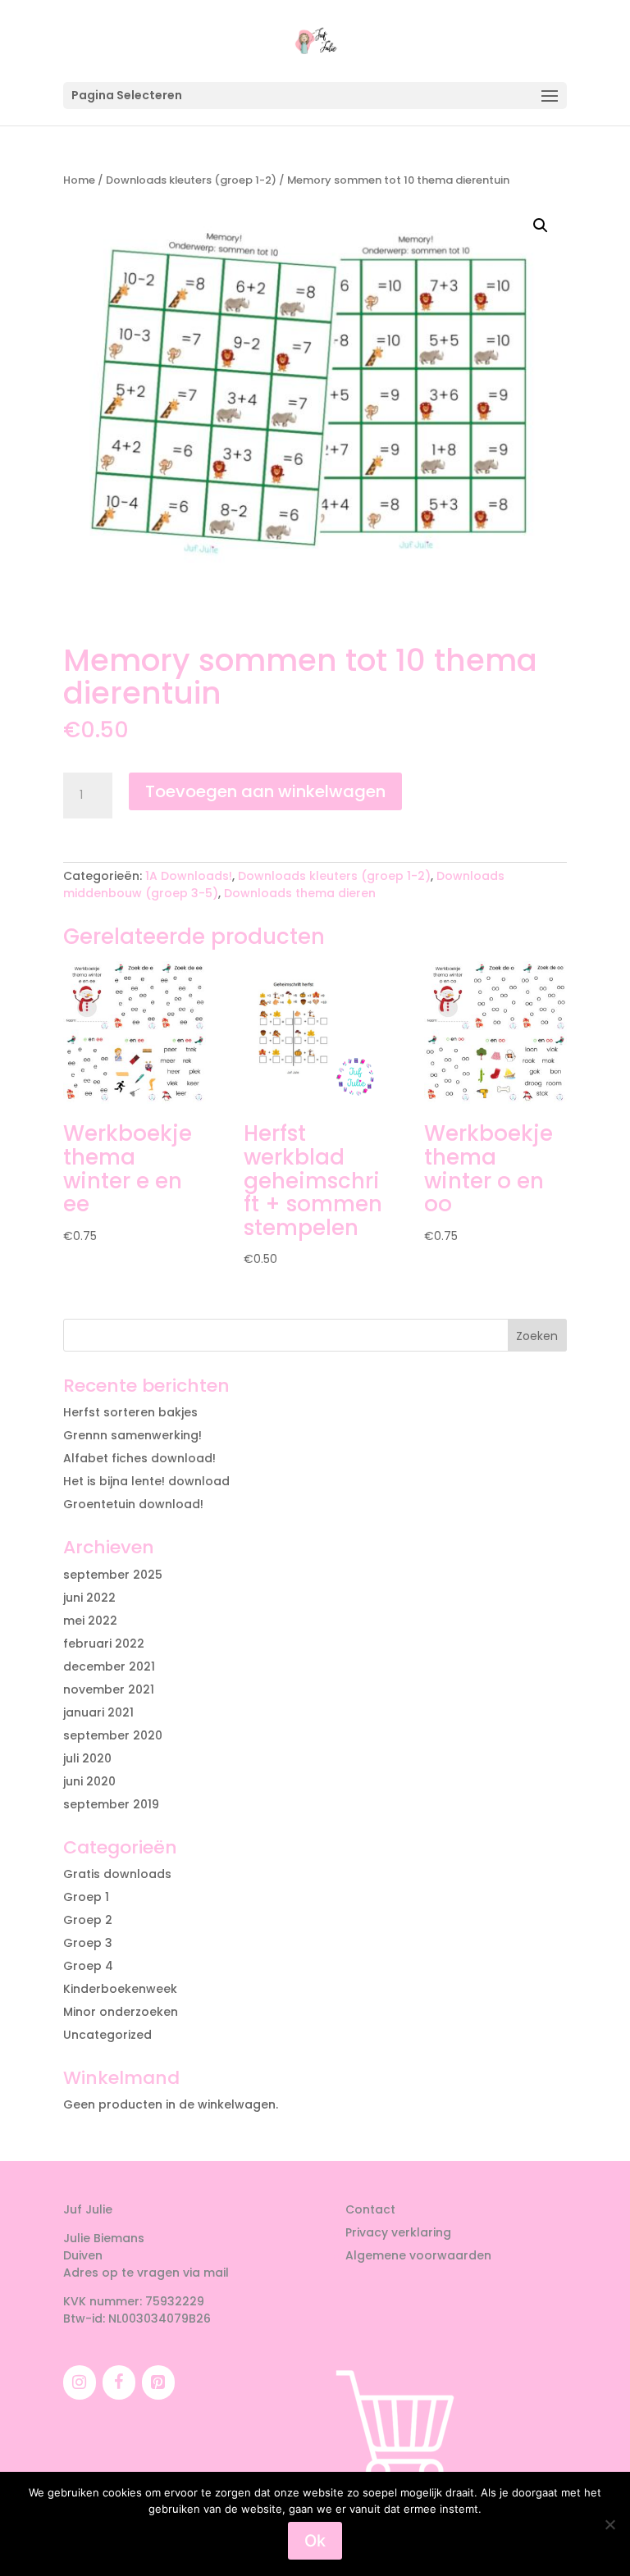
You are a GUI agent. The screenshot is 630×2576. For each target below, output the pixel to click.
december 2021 (109, 1666)
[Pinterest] (158, 2382)
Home (79, 180)
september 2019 (111, 1804)
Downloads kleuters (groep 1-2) (191, 180)
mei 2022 (90, 1621)
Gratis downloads (117, 1874)
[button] (541, 226)
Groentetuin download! (133, 1504)
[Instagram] (80, 2382)
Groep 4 (88, 1966)
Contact (370, 2209)
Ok (315, 2541)
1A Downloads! (189, 876)
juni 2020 (89, 1781)
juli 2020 (87, 1758)
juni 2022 (89, 1598)
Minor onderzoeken (121, 2012)
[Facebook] (119, 2382)
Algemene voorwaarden (418, 2255)
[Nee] (609, 2524)
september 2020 (113, 1735)
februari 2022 (104, 1644)
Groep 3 (88, 1943)
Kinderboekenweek (120, 1989)
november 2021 (109, 1689)
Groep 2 (88, 1920)
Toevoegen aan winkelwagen (265, 791)
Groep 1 (86, 1897)
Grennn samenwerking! (132, 1435)
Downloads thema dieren (300, 893)
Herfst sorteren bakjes (130, 1412)
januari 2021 (98, 1712)
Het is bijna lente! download (146, 1481)
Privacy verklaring (398, 2232)
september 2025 (113, 1575)
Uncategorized (107, 2035)
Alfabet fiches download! (139, 1458)
